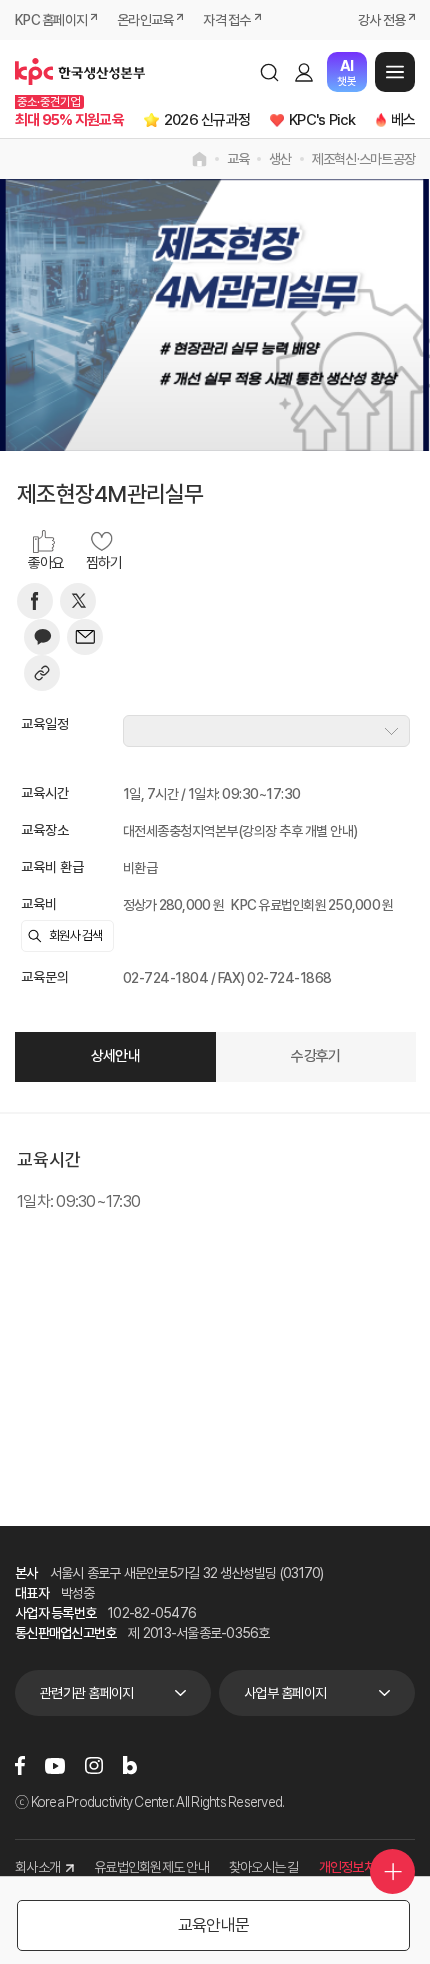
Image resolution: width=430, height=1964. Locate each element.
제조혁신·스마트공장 (364, 159)
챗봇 (346, 72)
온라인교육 (145, 20)
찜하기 (104, 563)
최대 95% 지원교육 (69, 120)
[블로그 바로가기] (130, 1765)
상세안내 (115, 1056)
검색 (269, 72)
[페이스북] (35, 601)
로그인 (304, 72)
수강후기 (315, 1056)
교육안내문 (213, 1925)
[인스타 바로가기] (94, 1765)
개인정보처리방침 (364, 1867)
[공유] (42, 673)
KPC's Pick (322, 120)
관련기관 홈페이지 (86, 1693)
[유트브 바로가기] (55, 1766)
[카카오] (42, 637)
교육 (238, 159)
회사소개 (37, 1867)
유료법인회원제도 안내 (151, 1867)
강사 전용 (381, 20)
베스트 (409, 120)
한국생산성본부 (80, 72)
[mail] (85, 637)
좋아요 (46, 563)
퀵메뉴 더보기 (392, 1871)
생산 (280, 159)
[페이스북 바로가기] (20, 1765)
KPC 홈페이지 (51, 20)
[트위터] (78, 601)
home (199, 159)
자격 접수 (226, 20)
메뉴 (395, 72)
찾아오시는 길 (264, 1867)
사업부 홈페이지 (285, 1693)
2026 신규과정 (207, 120)
